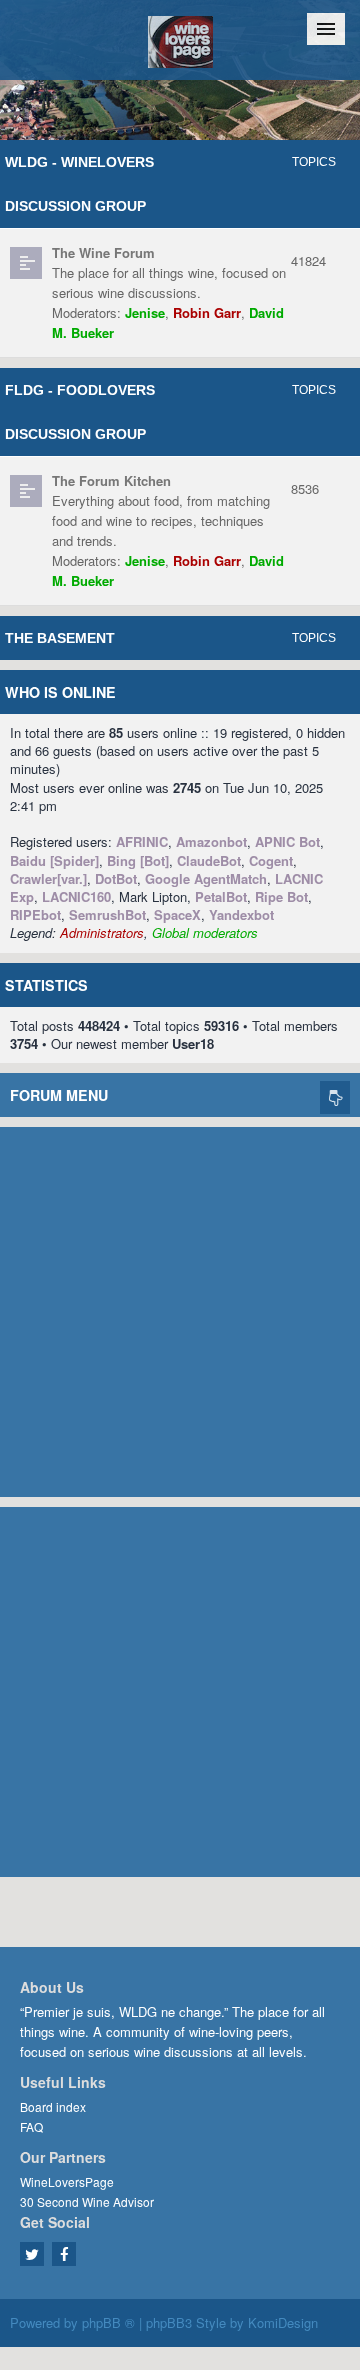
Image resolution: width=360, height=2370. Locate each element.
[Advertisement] (180, 1307)
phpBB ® (108, 2322)
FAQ (31, 2126)
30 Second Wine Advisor (87, 2201)
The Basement (60, 638)
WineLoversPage (67, 2181)
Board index (53, 2106)
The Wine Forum (103, 252)
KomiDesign (283, 2322)
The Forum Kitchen (111, 480)
